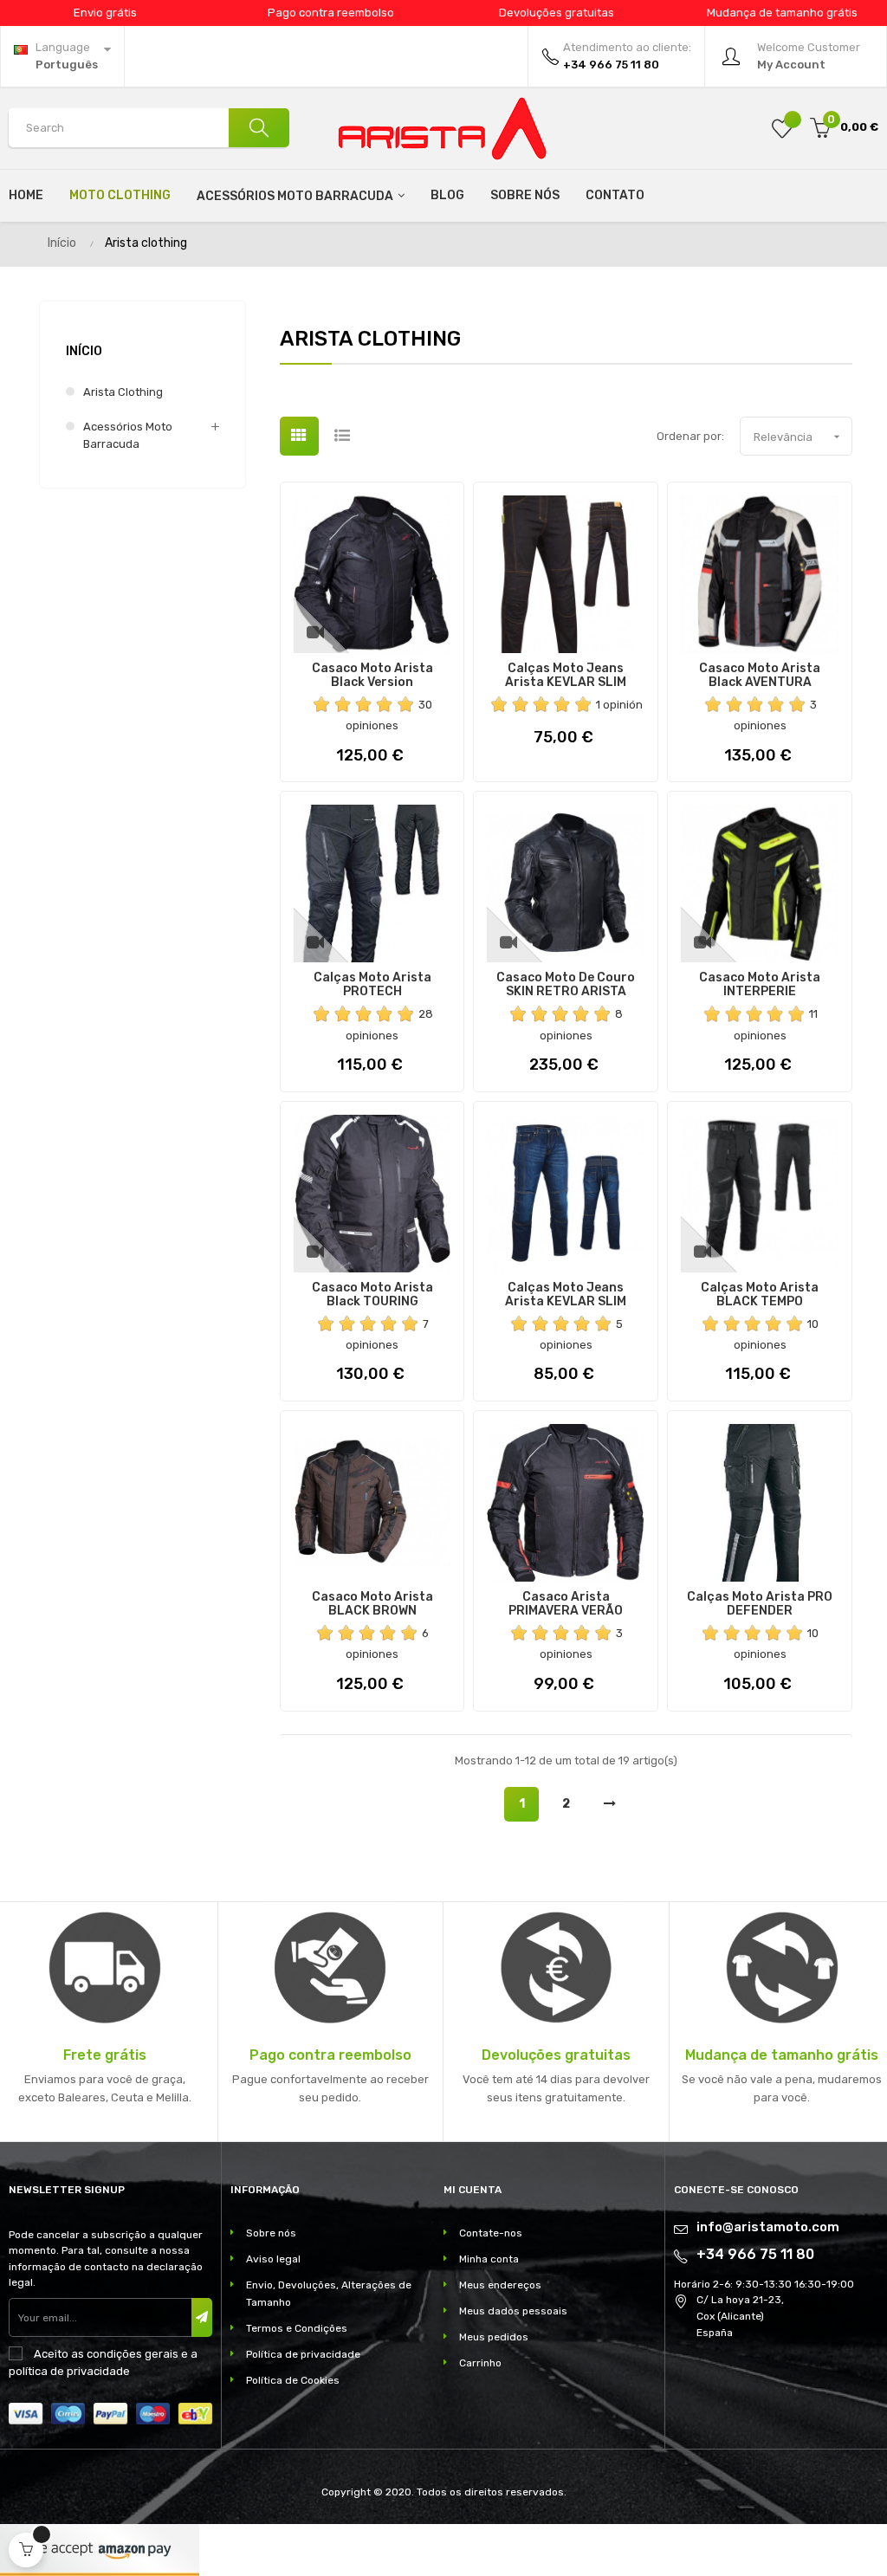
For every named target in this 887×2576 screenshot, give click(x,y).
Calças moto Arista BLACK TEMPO (760, 1295)
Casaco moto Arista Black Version (372, 676)
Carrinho (480, 2363)
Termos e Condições (297, 2328)
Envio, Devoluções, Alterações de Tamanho (329, 2294)
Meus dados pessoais (513, 2311)
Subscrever (202, 2317)
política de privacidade (69, 2371)
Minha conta (489, 2259)
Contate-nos (491, 2233)
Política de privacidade (303, 2354)
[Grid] (299, 436)
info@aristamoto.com (768, 2227)
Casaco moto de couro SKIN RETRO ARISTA (566, 985)
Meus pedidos (494, 2337)
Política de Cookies (293, 2380)
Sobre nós (271, 2233)
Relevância (799, 437)
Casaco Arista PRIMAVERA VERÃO (566, 1604)
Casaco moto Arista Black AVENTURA (760, 676)
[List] (343, 436)
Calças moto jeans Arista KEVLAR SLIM (566, 676)
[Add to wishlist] (782, 128)
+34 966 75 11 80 (755, 2254)
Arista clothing (123, 392)
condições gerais (133, 2354)
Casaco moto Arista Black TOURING (372, 1295)
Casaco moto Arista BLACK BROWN (372, 1604)
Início (84, 351)
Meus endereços (500, 2285)
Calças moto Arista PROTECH (372, 985)
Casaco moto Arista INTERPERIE (760, 985)
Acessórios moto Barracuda (128, 435)
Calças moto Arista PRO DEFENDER (760, 1604)
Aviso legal (273, 2259)
